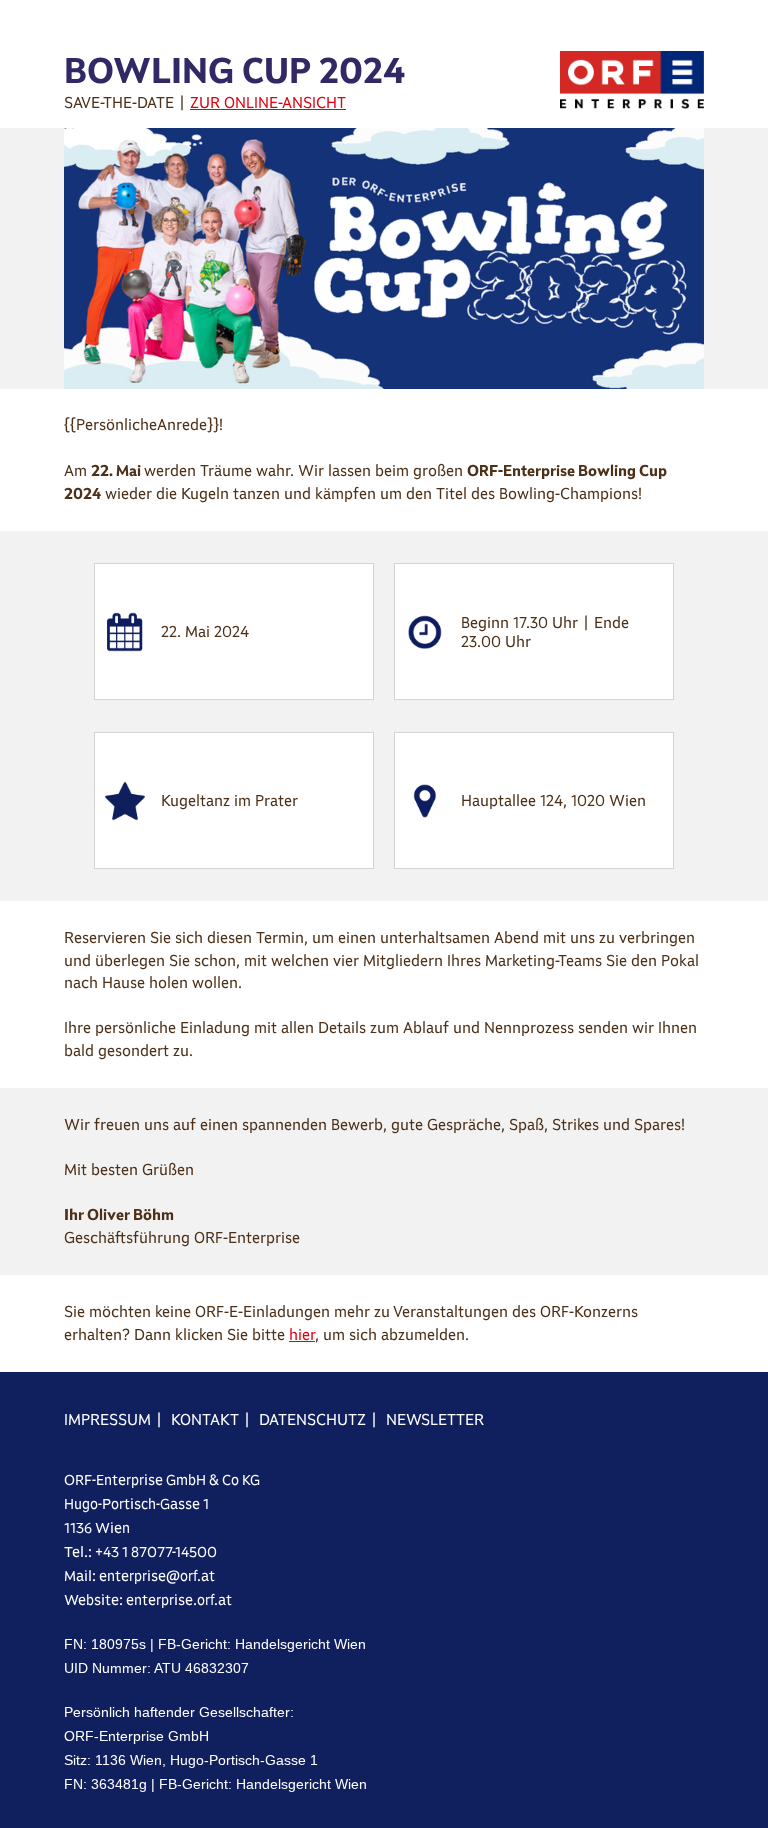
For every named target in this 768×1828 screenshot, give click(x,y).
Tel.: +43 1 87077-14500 (140, 1552)
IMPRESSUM (107, 1419)
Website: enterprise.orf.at (148, 1600)
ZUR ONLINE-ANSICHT (268, 102)
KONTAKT (205, 1419)
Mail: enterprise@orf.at (139, 1576)
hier (302, 1334)
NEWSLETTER (435, 1419)
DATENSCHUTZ (312, 1419)
